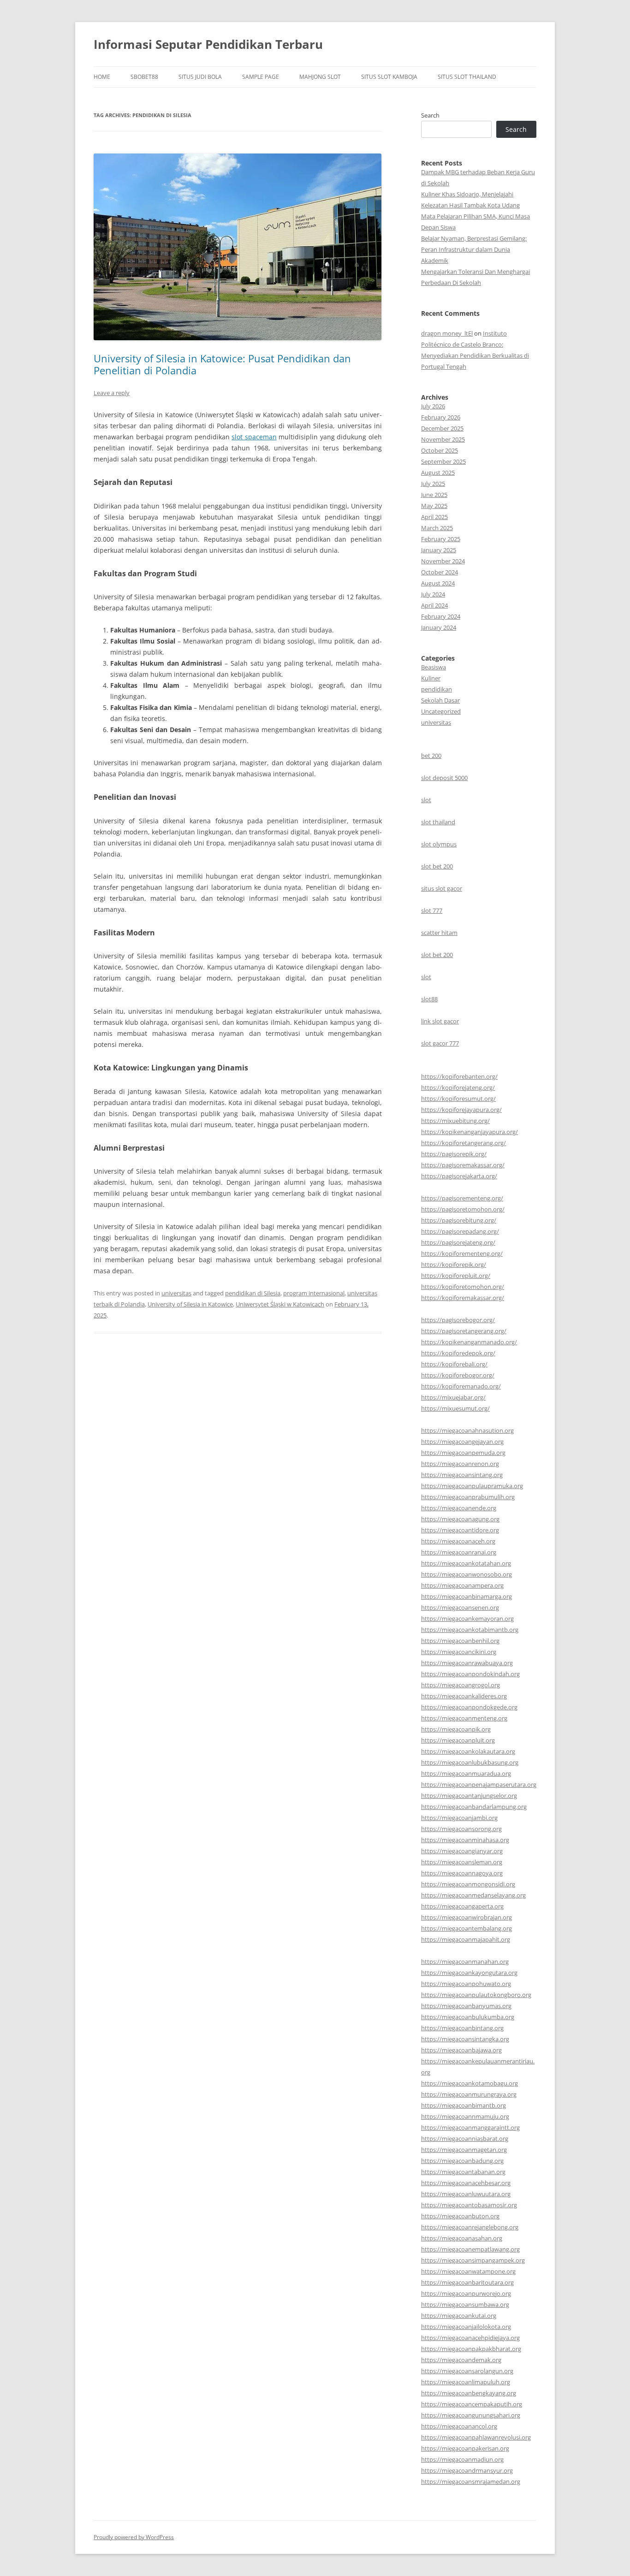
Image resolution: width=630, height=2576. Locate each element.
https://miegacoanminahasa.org (465, 1840)
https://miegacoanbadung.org (462, 2161)
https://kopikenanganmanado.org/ (469, 1342)
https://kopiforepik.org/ (454, 1264)
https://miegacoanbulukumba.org (468, 2017)
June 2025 (434, 495)
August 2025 (438, 473)
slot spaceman (254, 437)
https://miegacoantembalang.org (467, 1928)
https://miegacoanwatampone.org (468, 2271)
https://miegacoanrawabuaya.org (467, 1663)
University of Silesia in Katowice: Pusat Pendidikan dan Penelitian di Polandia (222, 364)
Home (102, 77)
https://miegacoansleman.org (462, 1862)
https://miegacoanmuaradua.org (466, 1773)
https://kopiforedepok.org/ (458, 1353)
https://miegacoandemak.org (461, 2360)
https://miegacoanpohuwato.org (466, 1984)
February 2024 (441, 616)
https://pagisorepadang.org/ (460, 1231)
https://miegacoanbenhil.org (460, 1641)
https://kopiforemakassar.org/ (463, 1298)
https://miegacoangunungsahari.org (471, 2415)
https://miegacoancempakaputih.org (472, 2404)
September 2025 (443, 461)
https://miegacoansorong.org (461, 1829)
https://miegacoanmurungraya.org (469, 2094)
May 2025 (434, 506)
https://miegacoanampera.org (462, 1585)
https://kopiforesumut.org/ (458, 1099)
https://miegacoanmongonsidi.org (468, 1884)
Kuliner (431, 678)
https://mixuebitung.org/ (455, 1121)
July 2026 (433, 406)
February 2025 (441, 539)
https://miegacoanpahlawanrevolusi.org (476, 2437)
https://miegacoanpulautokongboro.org (476, 1995)
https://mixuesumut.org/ (455, 1408)
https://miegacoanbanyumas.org (466, 2006)
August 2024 (438, 583)
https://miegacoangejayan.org (462, 1442)
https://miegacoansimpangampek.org (473, 2260)
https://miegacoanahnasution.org (467, 1430)
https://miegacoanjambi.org (459, 1818)
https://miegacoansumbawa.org (465, 2304)
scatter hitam (439, 933)
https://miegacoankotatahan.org (466, 1563)
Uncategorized (441, 711)
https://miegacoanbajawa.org (461, 2050)
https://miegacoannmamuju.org (465, 2116)
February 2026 (441, 417)
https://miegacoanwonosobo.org (467, 1574)
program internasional (314, 1293)
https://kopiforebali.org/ (454, 1364)
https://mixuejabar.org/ (453, 1397)
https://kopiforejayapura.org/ (461, 1110)
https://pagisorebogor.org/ (458, 1320)
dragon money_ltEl (447, 333)
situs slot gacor (442, 888)
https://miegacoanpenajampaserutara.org (479, 1784)
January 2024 (439, 627)
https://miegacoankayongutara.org (469, 1973)
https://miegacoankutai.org (459, 2316)
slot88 (429, 999)
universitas (176, 1293)
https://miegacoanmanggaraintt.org (470, 2127)
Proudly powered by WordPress (134, 2537)
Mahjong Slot (320, 77)
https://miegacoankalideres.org (464, 1696)
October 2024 (440, 572)
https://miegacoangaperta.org (462, 1906)
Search (430, 115)
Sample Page (261, 77)
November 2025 (443, 439)
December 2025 (442, 428)
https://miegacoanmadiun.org (462, 2459)
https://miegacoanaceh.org (458, 1541)
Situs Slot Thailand (467, 77)
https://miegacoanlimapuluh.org (466, 2382)
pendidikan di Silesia (253, 1293)
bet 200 (431, 756)
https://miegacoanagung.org (460, 1519)
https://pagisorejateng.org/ (458, 1242)
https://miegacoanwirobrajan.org (467, 1917)
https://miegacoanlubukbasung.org (470, 1762)
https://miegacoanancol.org (459, 2426)
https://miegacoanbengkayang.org (469, 2393)
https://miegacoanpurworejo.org (466, 2293)
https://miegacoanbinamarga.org (467, 1596)
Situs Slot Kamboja (389, 77)
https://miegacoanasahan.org (462, 2238)
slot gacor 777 (440, 1043)
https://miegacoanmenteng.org (464, 1718)
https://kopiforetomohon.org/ (463, 1287)
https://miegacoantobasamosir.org (469, 2205)
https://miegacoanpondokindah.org (470, 1674)
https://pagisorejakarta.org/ (459, 1176)
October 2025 (440, 450)
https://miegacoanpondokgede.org (469, 1707)
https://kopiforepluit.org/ (456, 1276)
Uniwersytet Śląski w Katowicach (280, 1304)
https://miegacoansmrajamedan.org (471, 2481)
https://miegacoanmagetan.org (464, 2150)
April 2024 (434, 605)
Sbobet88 (144, 77)
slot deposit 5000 (444, 778)
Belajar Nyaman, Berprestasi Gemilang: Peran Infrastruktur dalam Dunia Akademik (474, 249)
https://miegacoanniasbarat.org (465, 2139)
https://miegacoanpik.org (456, 1729)
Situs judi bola (200, 77)
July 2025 (433, 484)
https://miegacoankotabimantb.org (470, 1630)
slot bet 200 (437, 866)
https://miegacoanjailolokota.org (466, 2327)
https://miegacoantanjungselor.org (469, 1796)
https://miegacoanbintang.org (462, 2028)
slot (426, 800)
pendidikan (437, 689)
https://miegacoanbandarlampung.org (474, 1807)
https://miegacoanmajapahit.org (466, 1939)
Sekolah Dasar (440, 700)
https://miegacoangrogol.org (461, 1685)
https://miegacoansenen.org (460, 1607)
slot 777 (432, 910)
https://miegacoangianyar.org (462, 1851)
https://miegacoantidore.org (460, 1530)
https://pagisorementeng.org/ (462, 1198)
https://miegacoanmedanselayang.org (473, 1895)
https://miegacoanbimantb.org (464, 2105)
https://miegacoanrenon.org (460, 1464)
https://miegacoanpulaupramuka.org (472, 1486)
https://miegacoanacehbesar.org (466, 2183)
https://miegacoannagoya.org (462, 1873)
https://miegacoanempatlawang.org (470, 2249)
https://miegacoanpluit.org (458, 1740)
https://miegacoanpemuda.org (463, 1453)
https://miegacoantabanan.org (463, 2172)
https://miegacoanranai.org (459, 1552)
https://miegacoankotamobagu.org (470, 2083)
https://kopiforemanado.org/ (461, 1386)
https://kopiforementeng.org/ (462, 1253)
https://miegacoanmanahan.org (465, 1962)
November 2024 (443, 561)
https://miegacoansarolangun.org (467, 2371)
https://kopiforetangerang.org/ (464, 1143)
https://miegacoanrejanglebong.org (470, 2227)
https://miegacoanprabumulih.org (468, 1497)
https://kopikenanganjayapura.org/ (470, 1132)
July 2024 (433, 594)
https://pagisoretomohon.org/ (463, 1209)
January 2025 (439, 550)
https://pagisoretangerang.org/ (464, 1331)
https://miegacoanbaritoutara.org (467, 2282)
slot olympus (439, 844)
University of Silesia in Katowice (190, 1304)
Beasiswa (434, 667)
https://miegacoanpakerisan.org (465, 2448)
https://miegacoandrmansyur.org (467, 2470)
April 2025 (434, 517)
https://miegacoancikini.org (459, 1652)
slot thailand (438, 822)
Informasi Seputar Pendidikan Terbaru (208, 44)
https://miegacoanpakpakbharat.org (471, 2349)
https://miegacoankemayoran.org (467, 1619)
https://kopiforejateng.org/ (458, 1087)
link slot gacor (440, 1021)
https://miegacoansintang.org (462, 1475)
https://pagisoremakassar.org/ (463, 1165)
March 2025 (437, 528)
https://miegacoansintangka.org (465, 2039)
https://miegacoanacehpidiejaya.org (470, 2338)
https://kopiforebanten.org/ (459, 1076)
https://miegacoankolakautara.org (468, 1751)
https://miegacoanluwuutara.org (466, 2194)
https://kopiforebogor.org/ (458, 1375)
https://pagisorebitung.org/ (459, 1220)
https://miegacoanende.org (459, 1508)
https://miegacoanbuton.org (460, 2216)
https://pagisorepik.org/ (454, 1154)
